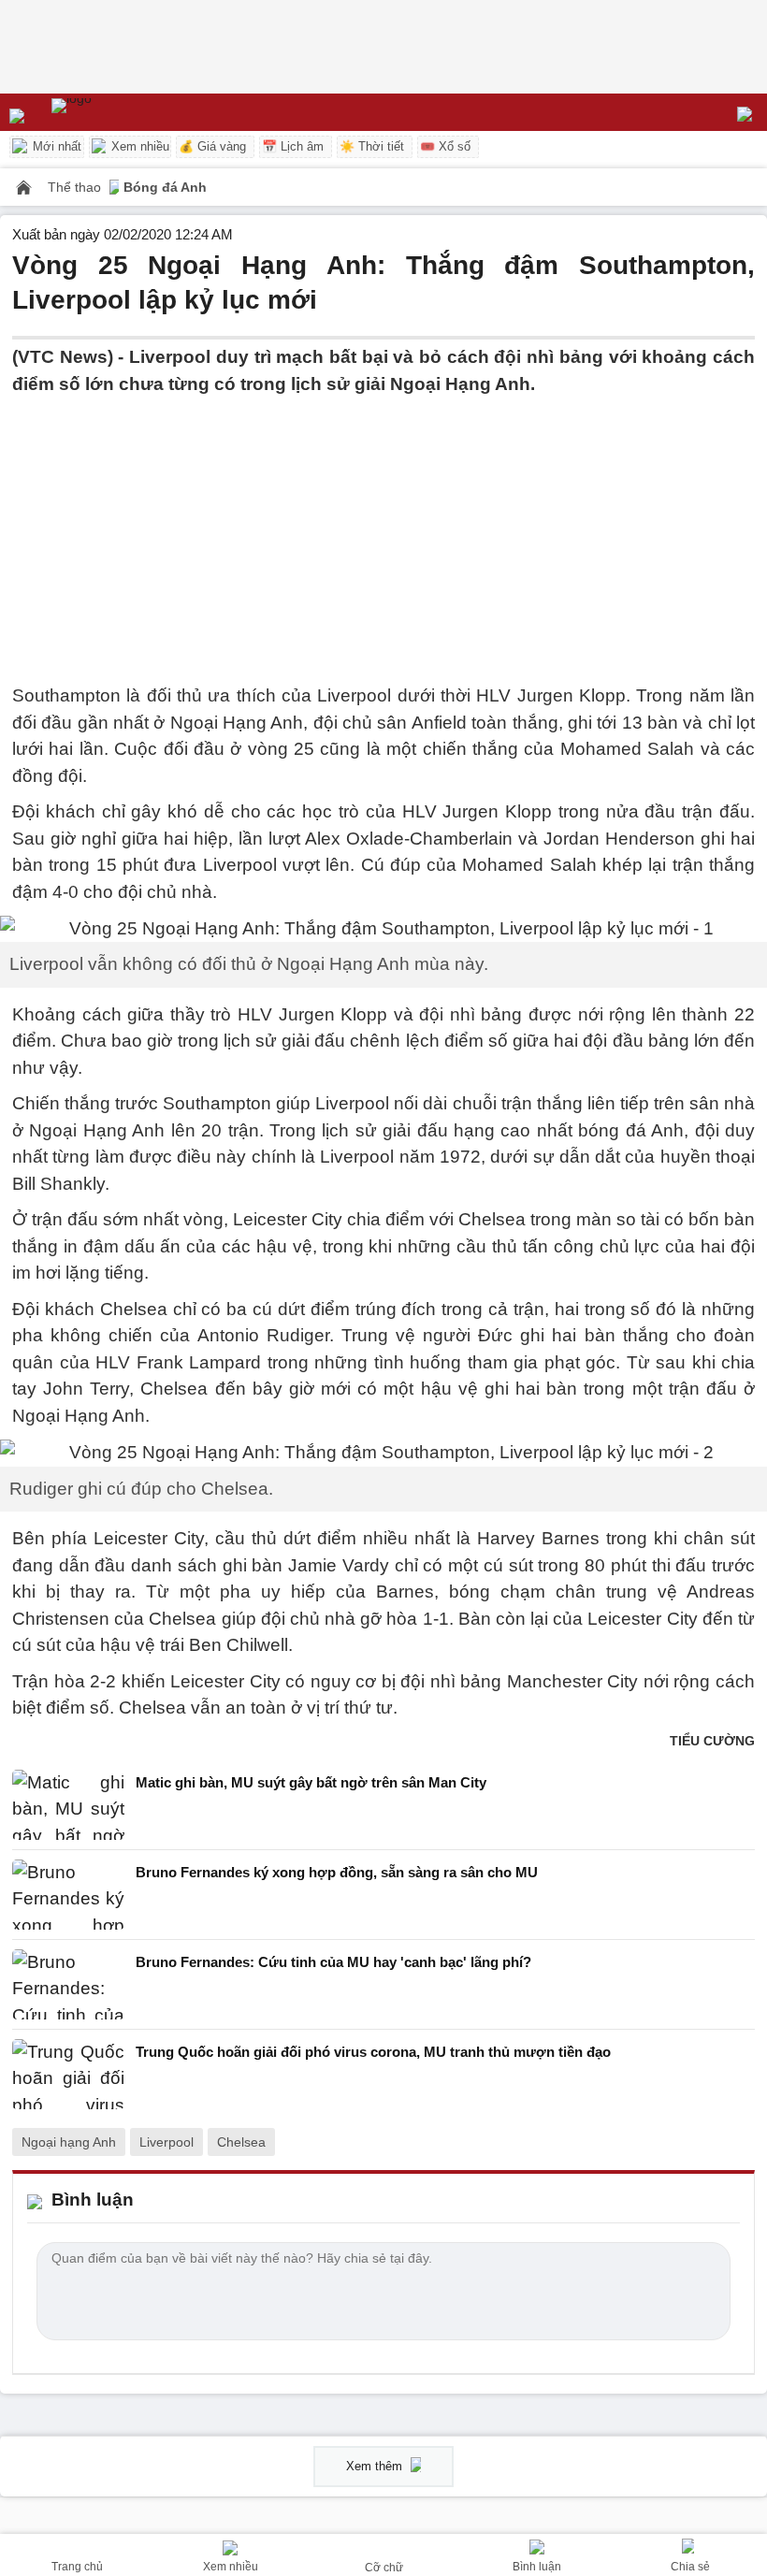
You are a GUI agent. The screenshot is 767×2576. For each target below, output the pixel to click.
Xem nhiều (138, 146)
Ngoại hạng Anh (69, 2142)
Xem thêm (376, 2466)
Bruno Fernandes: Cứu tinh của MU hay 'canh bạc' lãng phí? (333, 1962)
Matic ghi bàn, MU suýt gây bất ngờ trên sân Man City (311, 1782)
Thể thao (76, 187)
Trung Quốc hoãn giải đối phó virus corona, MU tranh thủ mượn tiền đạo (373, 2052)
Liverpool (166, 2142)
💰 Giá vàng (212, 146)
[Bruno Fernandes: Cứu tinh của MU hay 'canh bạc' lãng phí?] (68, 1984)
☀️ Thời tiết (372, 146)
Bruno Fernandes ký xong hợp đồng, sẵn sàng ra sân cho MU (337, 1872)
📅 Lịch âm (293, 146)
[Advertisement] (383, 528)
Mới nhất (55, 146)
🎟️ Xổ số (445, 146)
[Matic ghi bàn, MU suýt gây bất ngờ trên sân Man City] (68, 1805)
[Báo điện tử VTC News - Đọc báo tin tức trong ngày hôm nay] (115, 112)
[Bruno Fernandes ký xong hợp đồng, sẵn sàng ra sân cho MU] (68, 1895)
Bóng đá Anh (165, 187)
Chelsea (241, 2142)
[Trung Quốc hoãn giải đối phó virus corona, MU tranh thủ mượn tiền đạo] (68, 2074)
